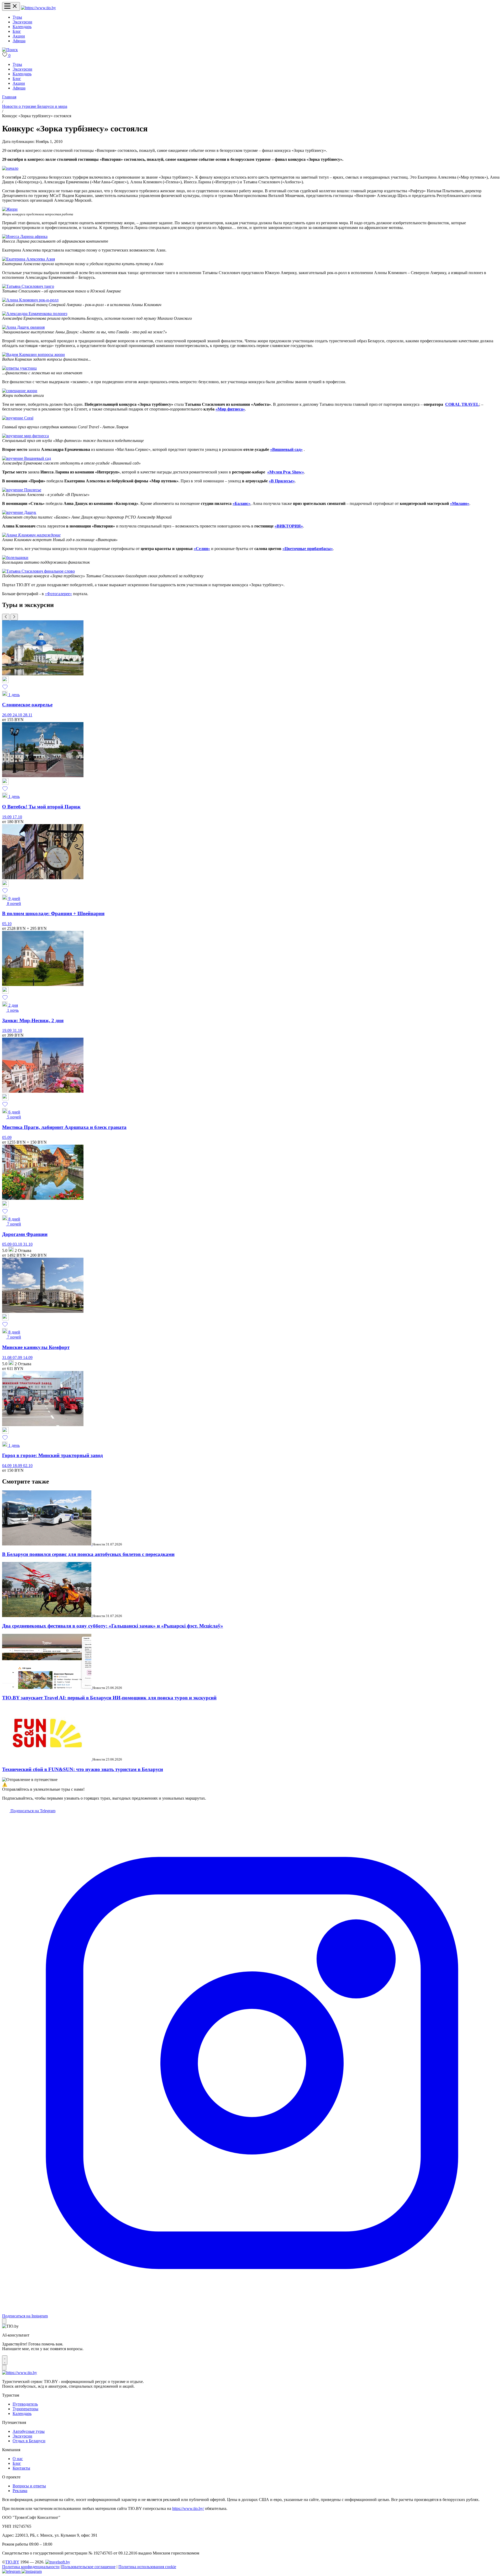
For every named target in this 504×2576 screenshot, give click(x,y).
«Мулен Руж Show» (286, 472)
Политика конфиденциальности (31, 2567)
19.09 (7, 817)
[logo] (38, 8)
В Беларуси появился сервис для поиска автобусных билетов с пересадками (88, 1554)
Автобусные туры (29, 2431)
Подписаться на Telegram (32, 1811)
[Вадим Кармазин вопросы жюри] (33, 354)
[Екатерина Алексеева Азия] (28, 259)
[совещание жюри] (20, 391)
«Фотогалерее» (58, 594)
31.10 (17, 1030)
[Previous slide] (6, 617)
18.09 (18, 1466)
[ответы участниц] (19, 368)
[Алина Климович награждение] (31, 535)
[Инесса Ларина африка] (25, 236)
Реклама (20, 2491)
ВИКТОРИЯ (289, 526)
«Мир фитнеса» (230, 409)
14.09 (28, 1358)
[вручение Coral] (18, 418)
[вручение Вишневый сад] (27, 458)
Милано (460, 503)
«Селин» (202, 549)
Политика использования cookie (147, 2567)
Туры (17, 17)
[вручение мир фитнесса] (25, 436)
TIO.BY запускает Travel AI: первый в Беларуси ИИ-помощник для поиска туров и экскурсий (109, 1698)
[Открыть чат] (5, 2360)
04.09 (7, 1466)
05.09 (7, 1137)
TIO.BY (12, 2562)
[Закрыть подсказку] (4, 2321)
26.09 (7, 715)
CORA (451, 404)
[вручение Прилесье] (22, 490)
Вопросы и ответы (29, 2486)
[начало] (10, 168)
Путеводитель (25, 2404)
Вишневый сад (286, 449)
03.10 (18, 1244)
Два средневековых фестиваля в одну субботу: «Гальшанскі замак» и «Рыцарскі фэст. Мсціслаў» (113, 1626)
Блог (17, 31)
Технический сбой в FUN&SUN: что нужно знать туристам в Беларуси (83, 1769)
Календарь (22, 27)
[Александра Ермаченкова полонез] (35, 314)
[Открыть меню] (11, 6)
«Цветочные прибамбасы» (308, 549)
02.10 (28, 1466)
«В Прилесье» (282, 481)
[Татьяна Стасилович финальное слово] (38, 571)
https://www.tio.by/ (188, 2508)
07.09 (18, 1358)
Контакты (21, 2468)
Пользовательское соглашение (88, 2567)
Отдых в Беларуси (29, 2441)
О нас (18, 2459)
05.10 (7, 924)
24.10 (18, 715)
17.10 (17, 817)
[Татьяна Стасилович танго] (28, 286)
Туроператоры (25, 2409)
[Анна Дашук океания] (23, 327)
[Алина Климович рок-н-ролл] (30, 300)
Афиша (19, 41)
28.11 (28, 715)
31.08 (7, 1358)
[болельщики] (15, 558)
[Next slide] (14, 617)
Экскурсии (22, 22)
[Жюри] (10, 209)
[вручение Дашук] (19, 512)
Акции (19, 36)
